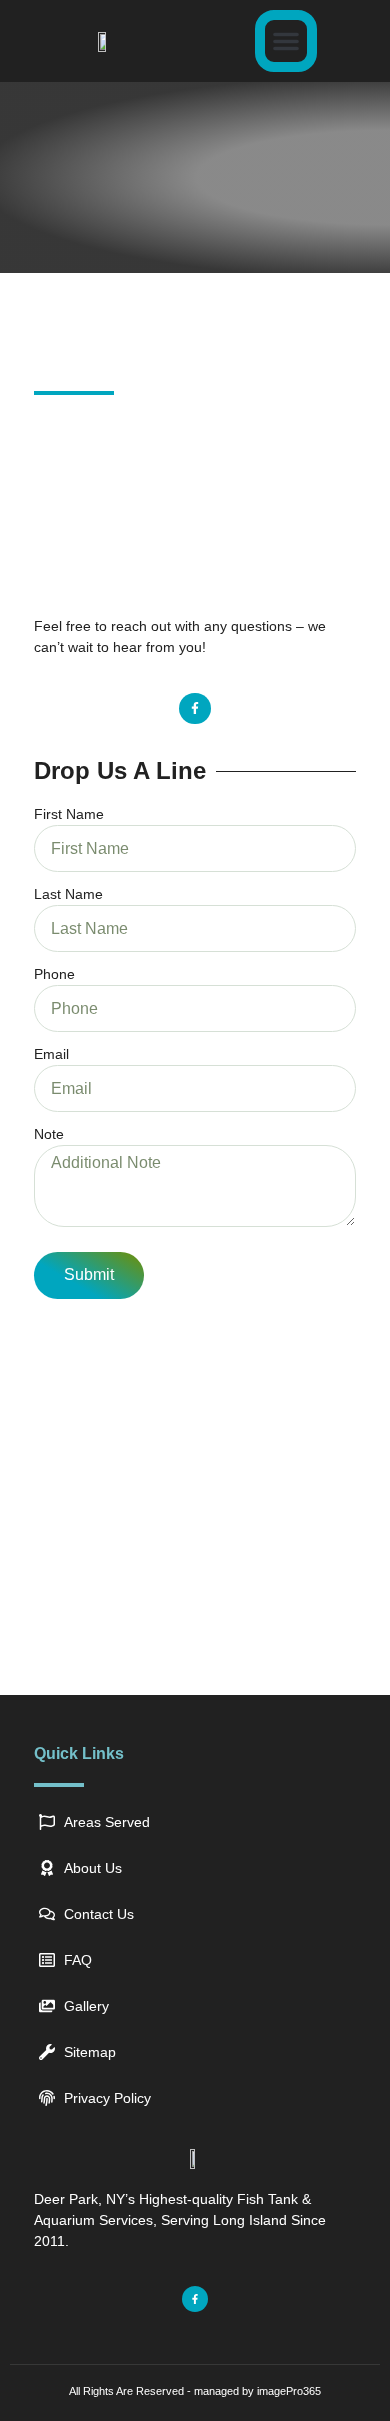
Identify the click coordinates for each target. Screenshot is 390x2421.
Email (51, 1054)
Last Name (68, 894)
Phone (54, 974)
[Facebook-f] (194, 708)
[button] (286, 41)
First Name (69, 814)
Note (49, 1134)
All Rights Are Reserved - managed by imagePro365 (195, 2391)
